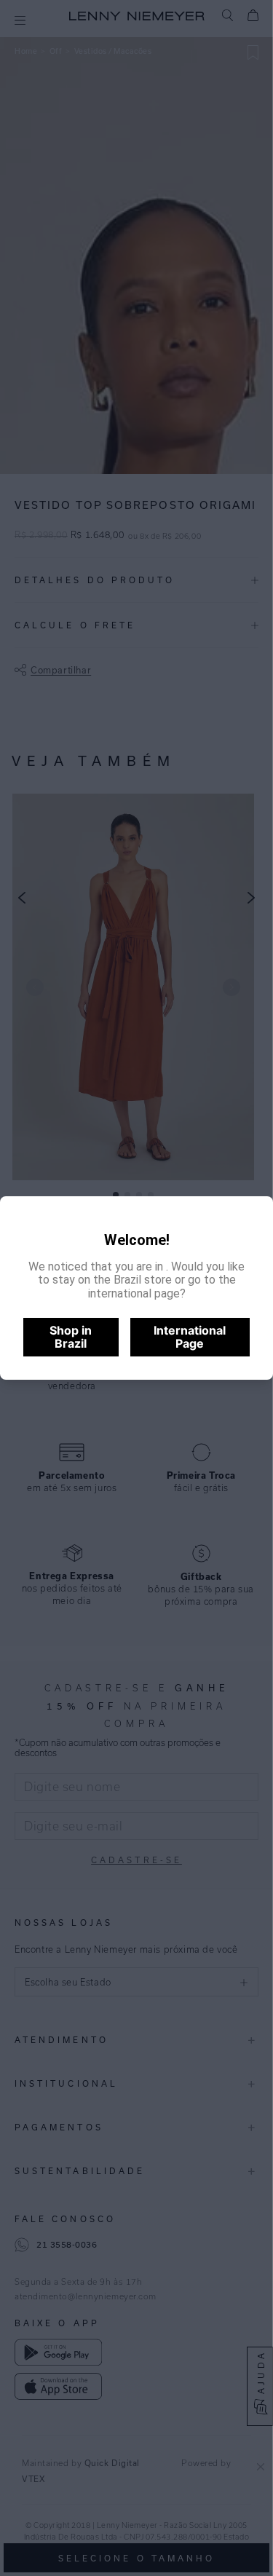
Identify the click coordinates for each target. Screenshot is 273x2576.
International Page (190, 1337)
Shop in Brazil (71, 1337)
